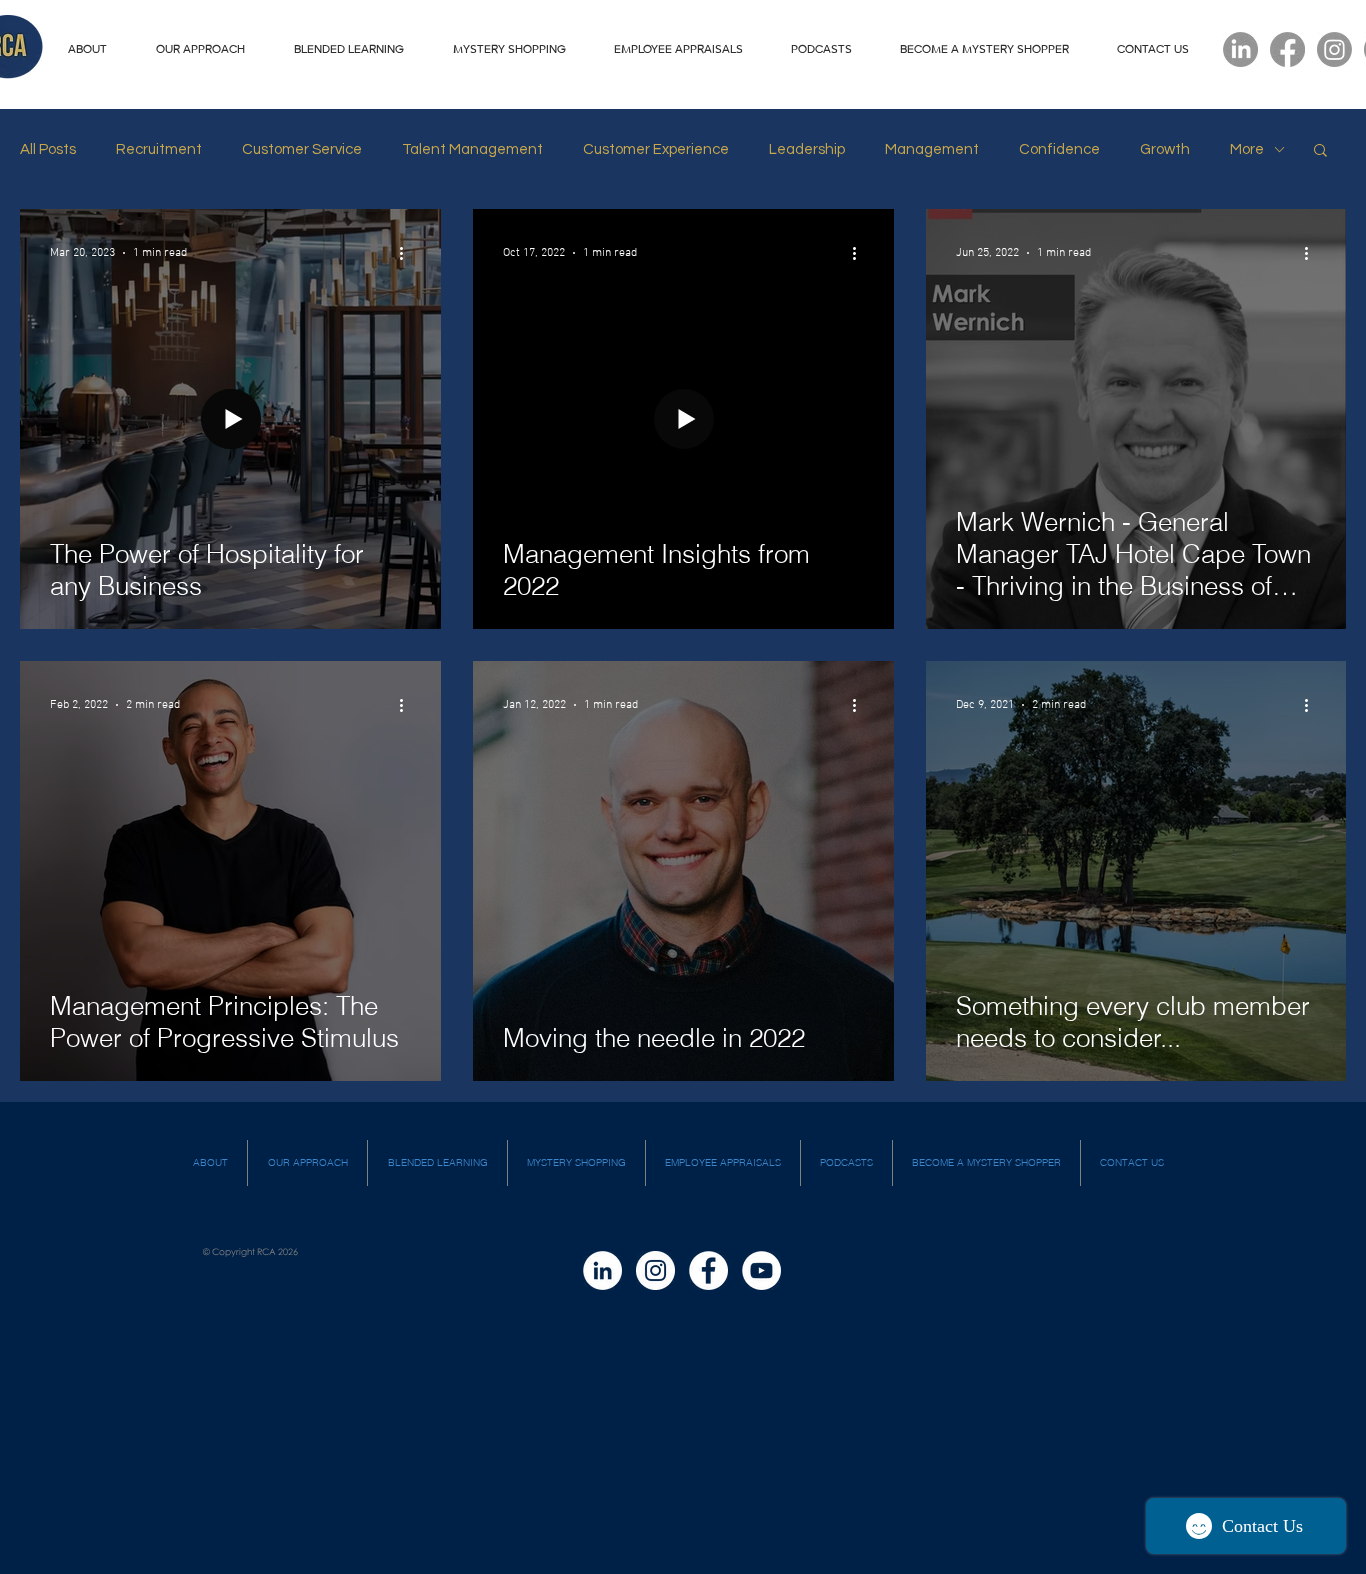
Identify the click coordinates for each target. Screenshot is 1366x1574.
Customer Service (302, 149)
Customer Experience (656, 149)
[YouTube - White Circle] (761, 1270)
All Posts (48, 149)
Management (932, 149)
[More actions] (408, 253)
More (1247, 149)
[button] (1320, 151)
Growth (1165, 149)
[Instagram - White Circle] (655, 1270)
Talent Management (472, 149)
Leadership (807, 149)
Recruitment (159, 149)
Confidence (1059, 149)
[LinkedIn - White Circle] (602, 1270)
